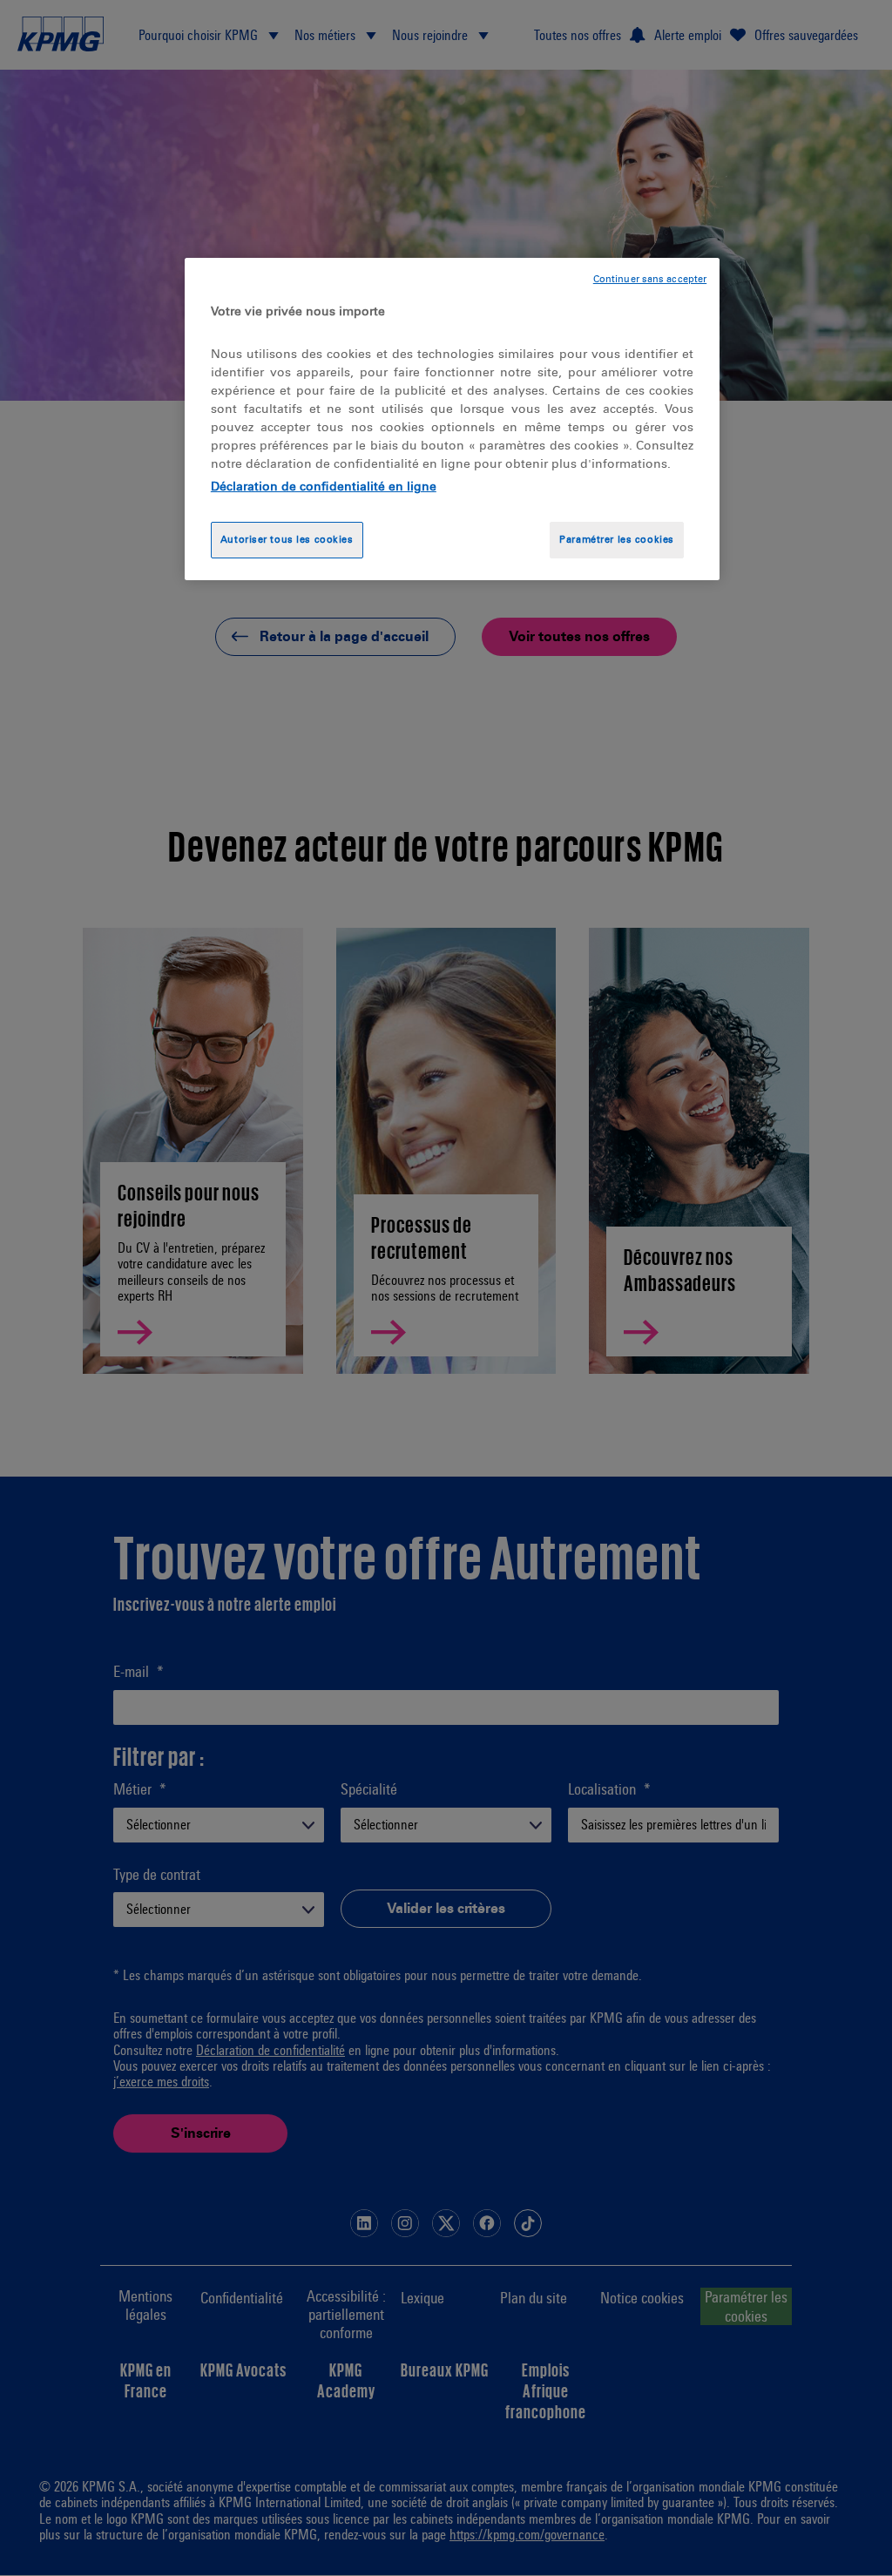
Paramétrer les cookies (617, 539)
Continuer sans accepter (650, 279)
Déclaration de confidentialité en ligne (324, 487)
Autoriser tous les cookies (287, 539)
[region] (452, 419)
